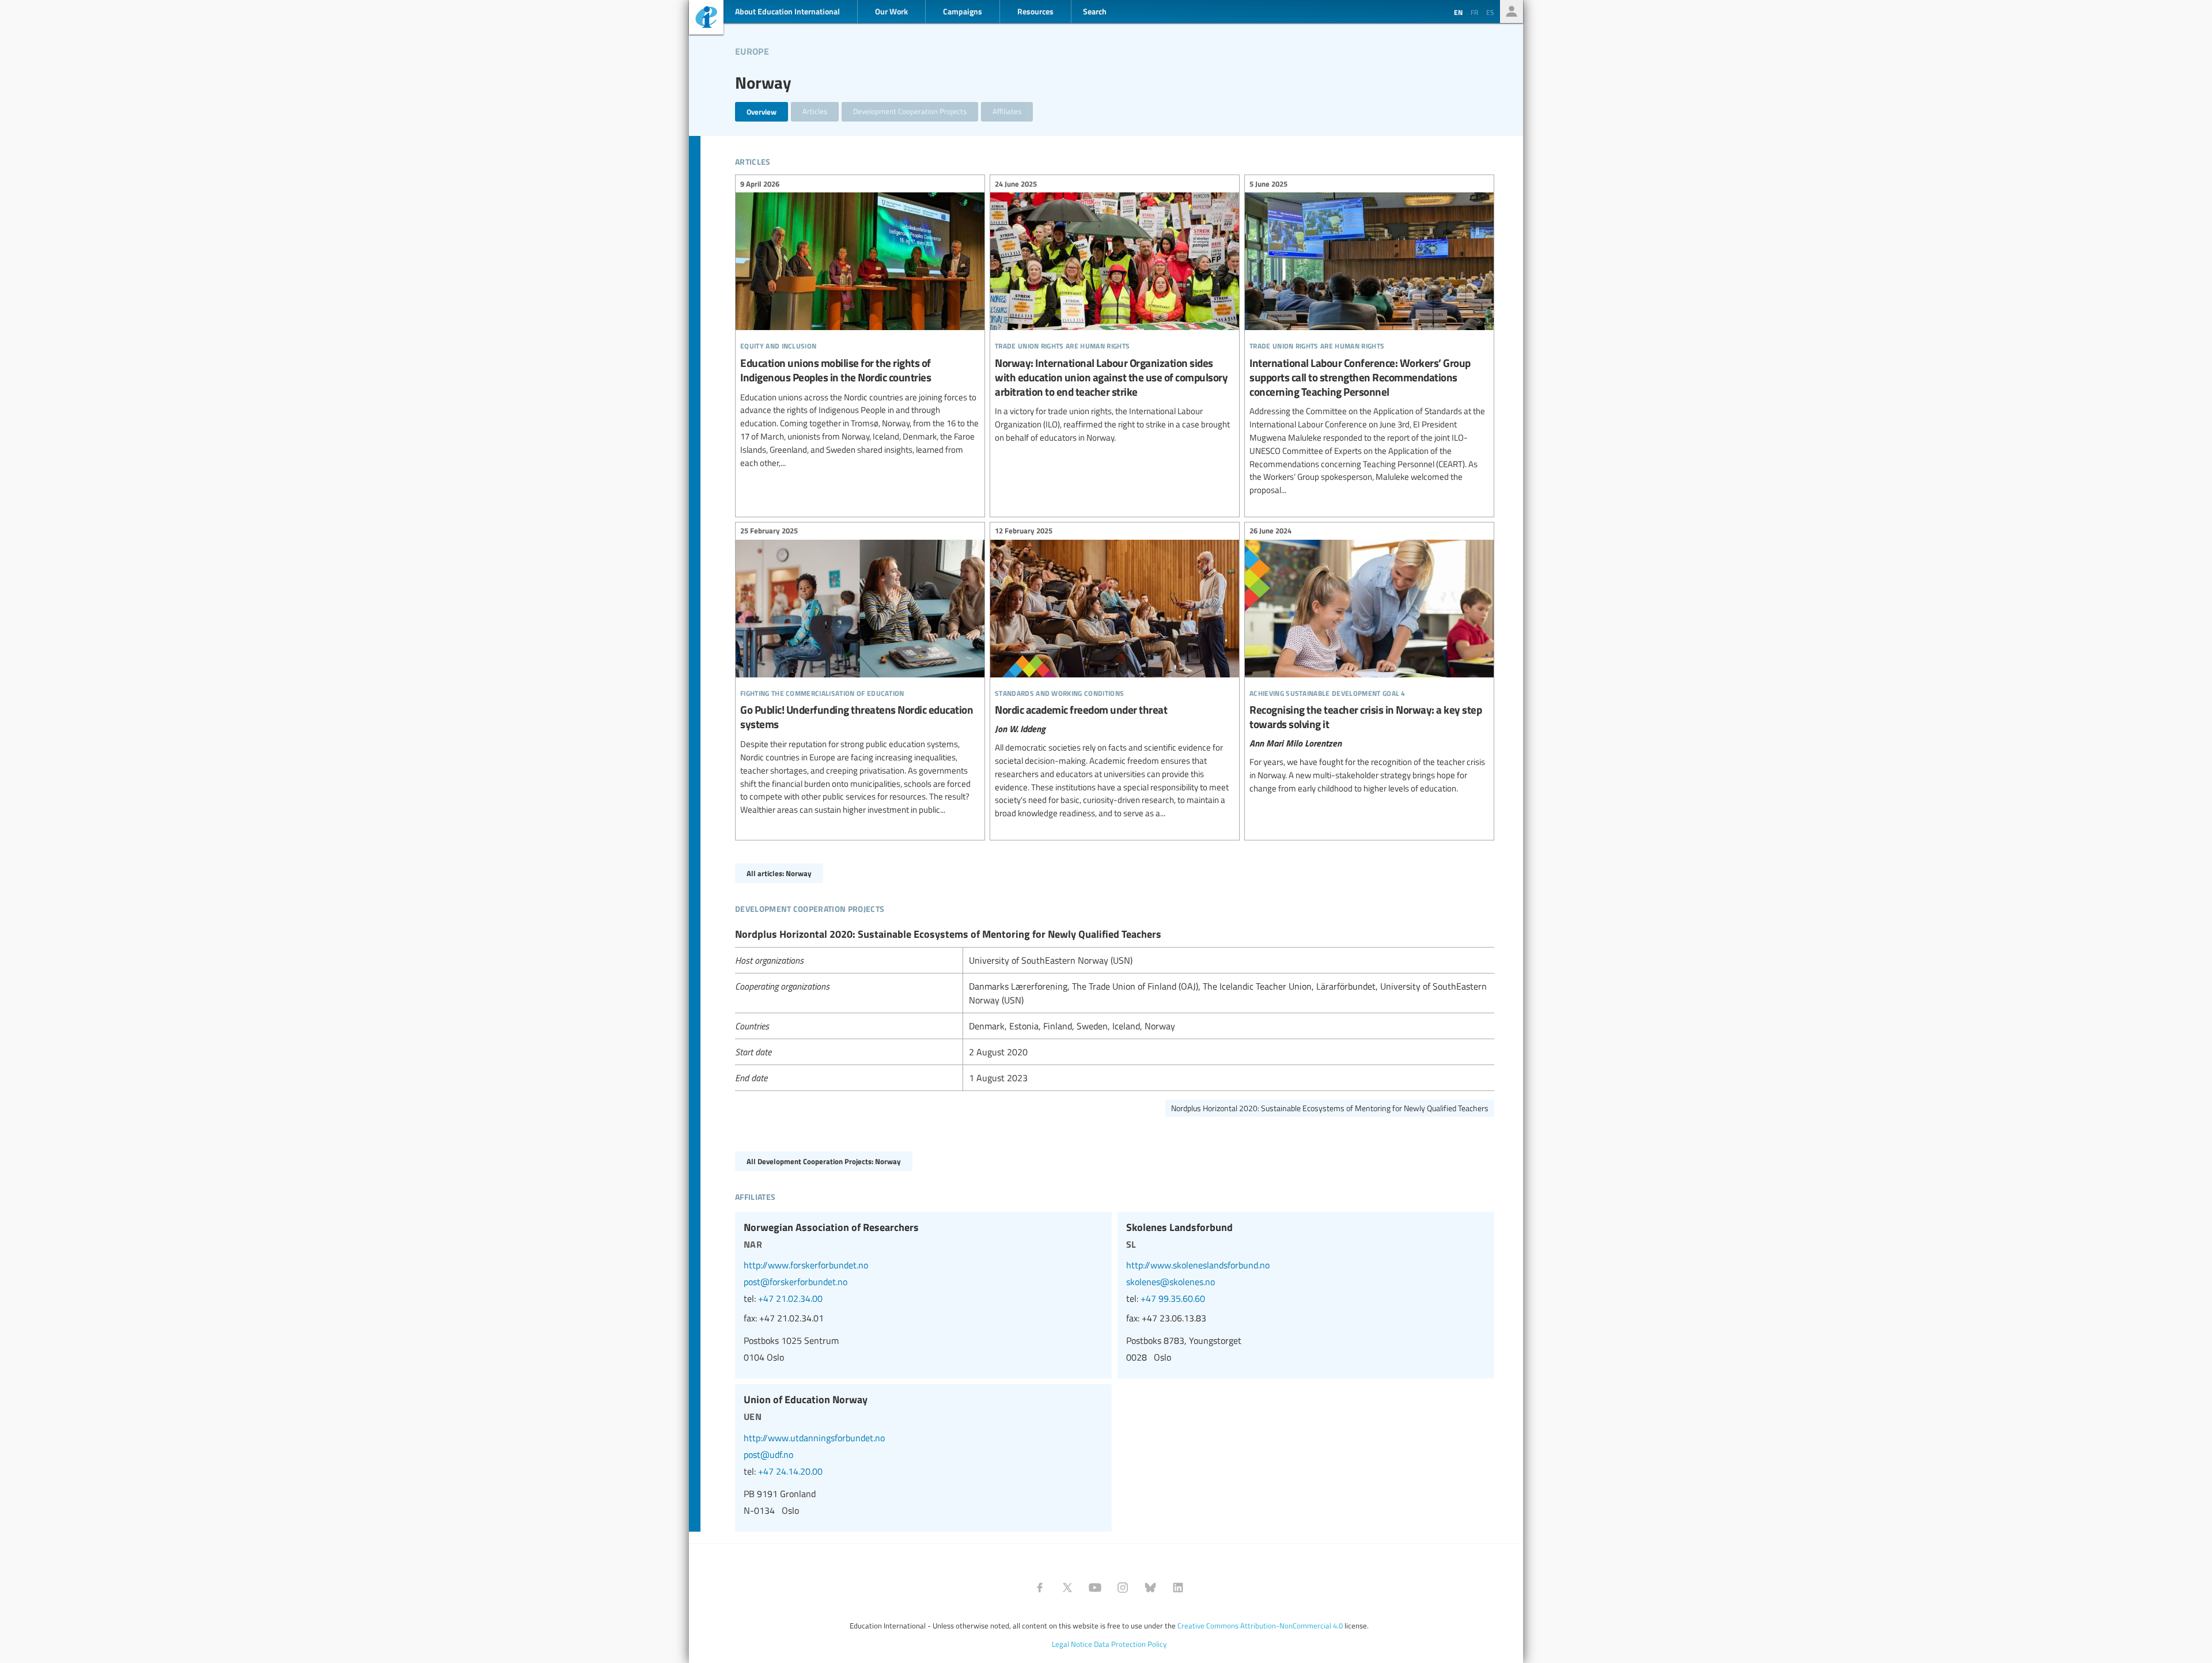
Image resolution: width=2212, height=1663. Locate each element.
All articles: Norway (779, 873)
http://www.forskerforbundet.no (806, 1265)
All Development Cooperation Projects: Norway (824, 1161)
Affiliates (1007, 111)
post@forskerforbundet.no (796, 1282)
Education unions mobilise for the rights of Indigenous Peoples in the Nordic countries (860, 325)
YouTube (1095, 1588)
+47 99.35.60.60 (1173, 1298)
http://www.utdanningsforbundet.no (814, 1438)
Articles (815, 111)
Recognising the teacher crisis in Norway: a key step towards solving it (1369, 661)
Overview (762, 111)
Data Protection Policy (1130, 1644)
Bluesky (1150, 1588)
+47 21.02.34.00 (790, 1298)
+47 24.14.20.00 (790, 1471)
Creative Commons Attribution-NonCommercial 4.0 (1260, 1626)
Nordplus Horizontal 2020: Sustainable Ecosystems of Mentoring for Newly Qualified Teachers (1330, 1108)
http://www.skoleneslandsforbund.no (1198, 1265)
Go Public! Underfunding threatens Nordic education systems (860, 672)
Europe (752, 50)
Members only (1512, 12)
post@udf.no (768, 1454)
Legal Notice (1072, 1644)
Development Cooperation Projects (910, 111)
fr (1474, 12)
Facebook (1040, 1588)
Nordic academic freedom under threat (1115, 674)
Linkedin (1178, 1588)
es (1490, 12)
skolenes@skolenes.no (1171, 1282)
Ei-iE (706, 19)
